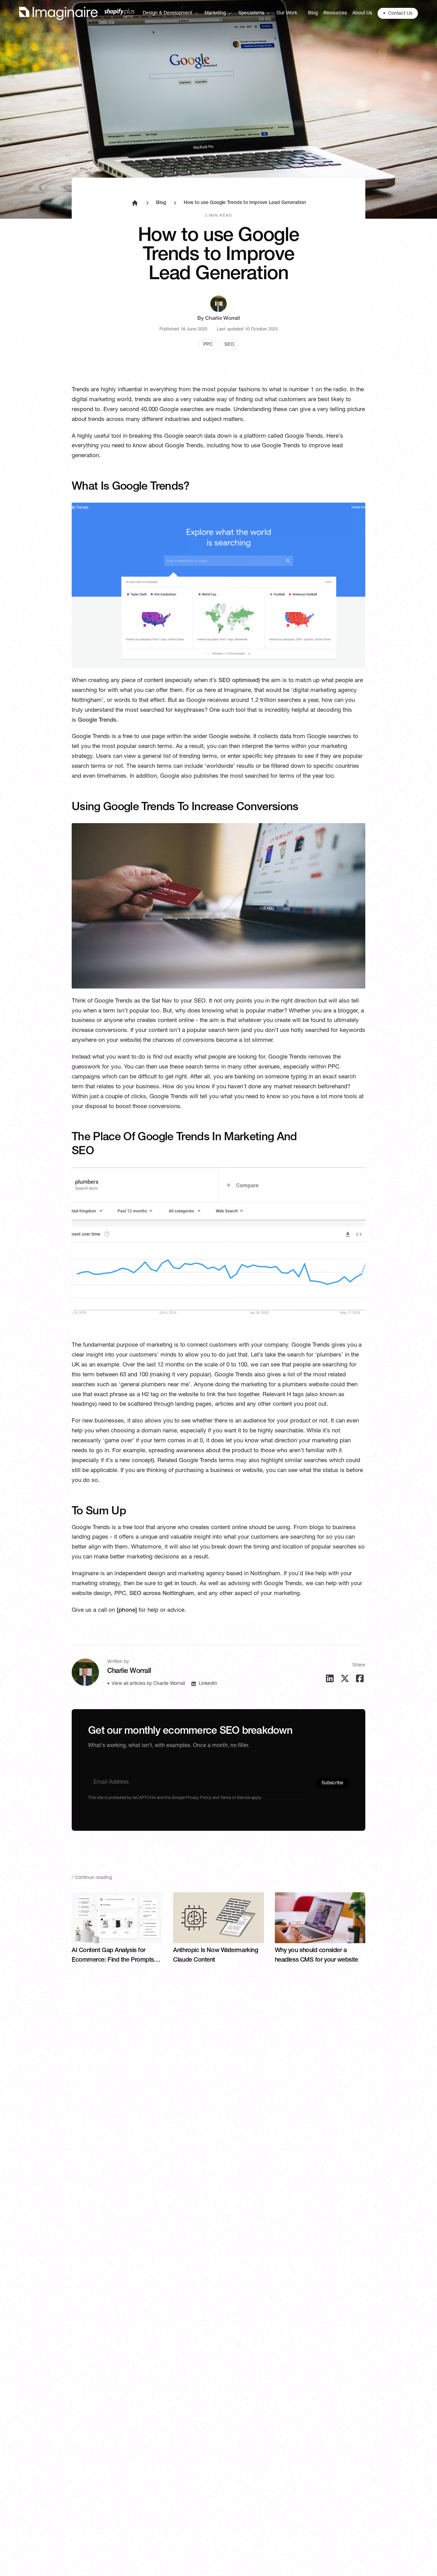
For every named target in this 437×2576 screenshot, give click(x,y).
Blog (313, 13)
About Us (362, 13)
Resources (335, 13)
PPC (208, 345)
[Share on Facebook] (360, 1678)
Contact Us (398, 14)
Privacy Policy (198, 1798)
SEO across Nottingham (162, 1594)
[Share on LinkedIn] (330, 1678)
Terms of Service (235, 1798)
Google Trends (97, 720)
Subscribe (333, 1783)
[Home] (77, 13)
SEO (229, 345)
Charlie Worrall (223, 319)
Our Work (287, 13)
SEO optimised (238, 681)
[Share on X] (345, 1678)
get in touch (180, 1584)
